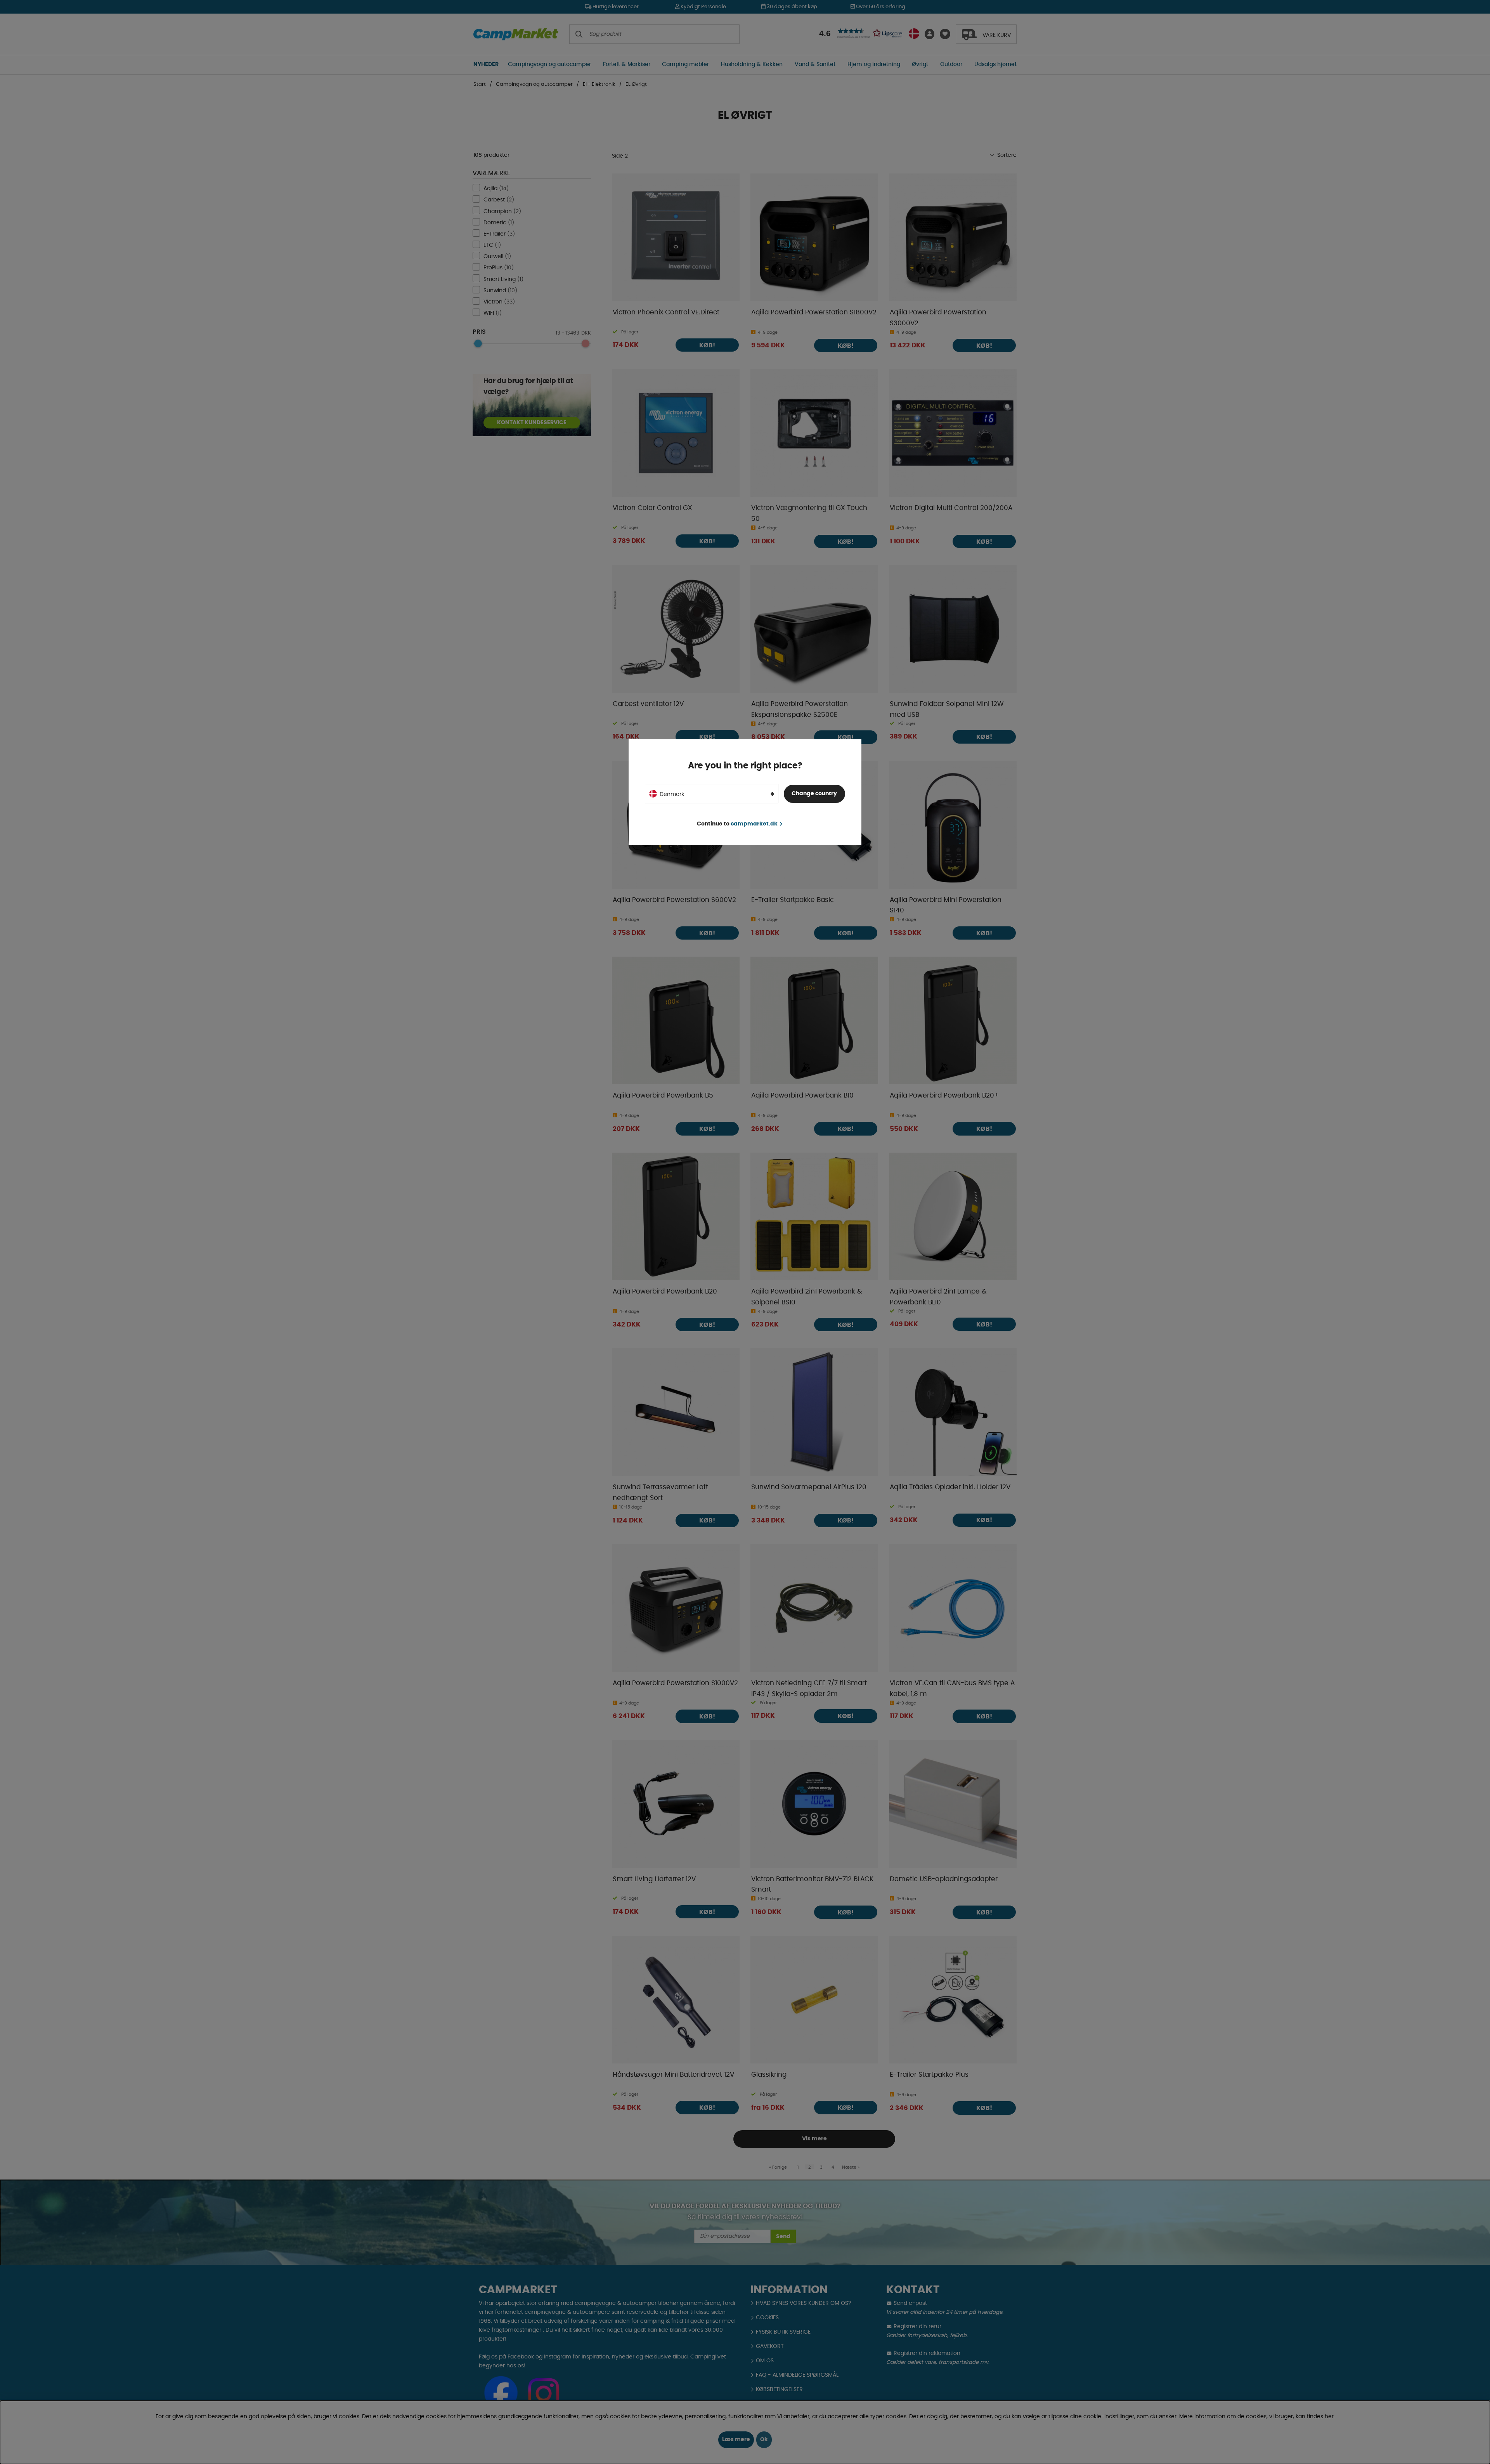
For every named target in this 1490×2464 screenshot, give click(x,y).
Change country (814, 794)
